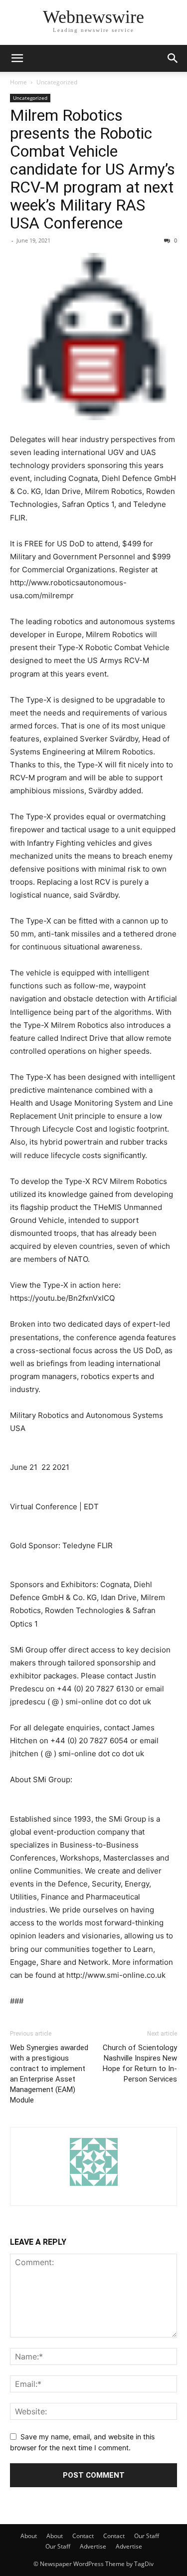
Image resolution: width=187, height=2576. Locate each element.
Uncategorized (57, 82)
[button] (17, 58)
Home (18, 82)
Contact (83, 2536)
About (29, 2536)
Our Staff (147, 2536)
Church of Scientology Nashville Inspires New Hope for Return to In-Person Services (140, 2063)
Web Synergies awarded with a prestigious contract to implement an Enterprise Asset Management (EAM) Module (49, 2074)
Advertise (93, 2546)
